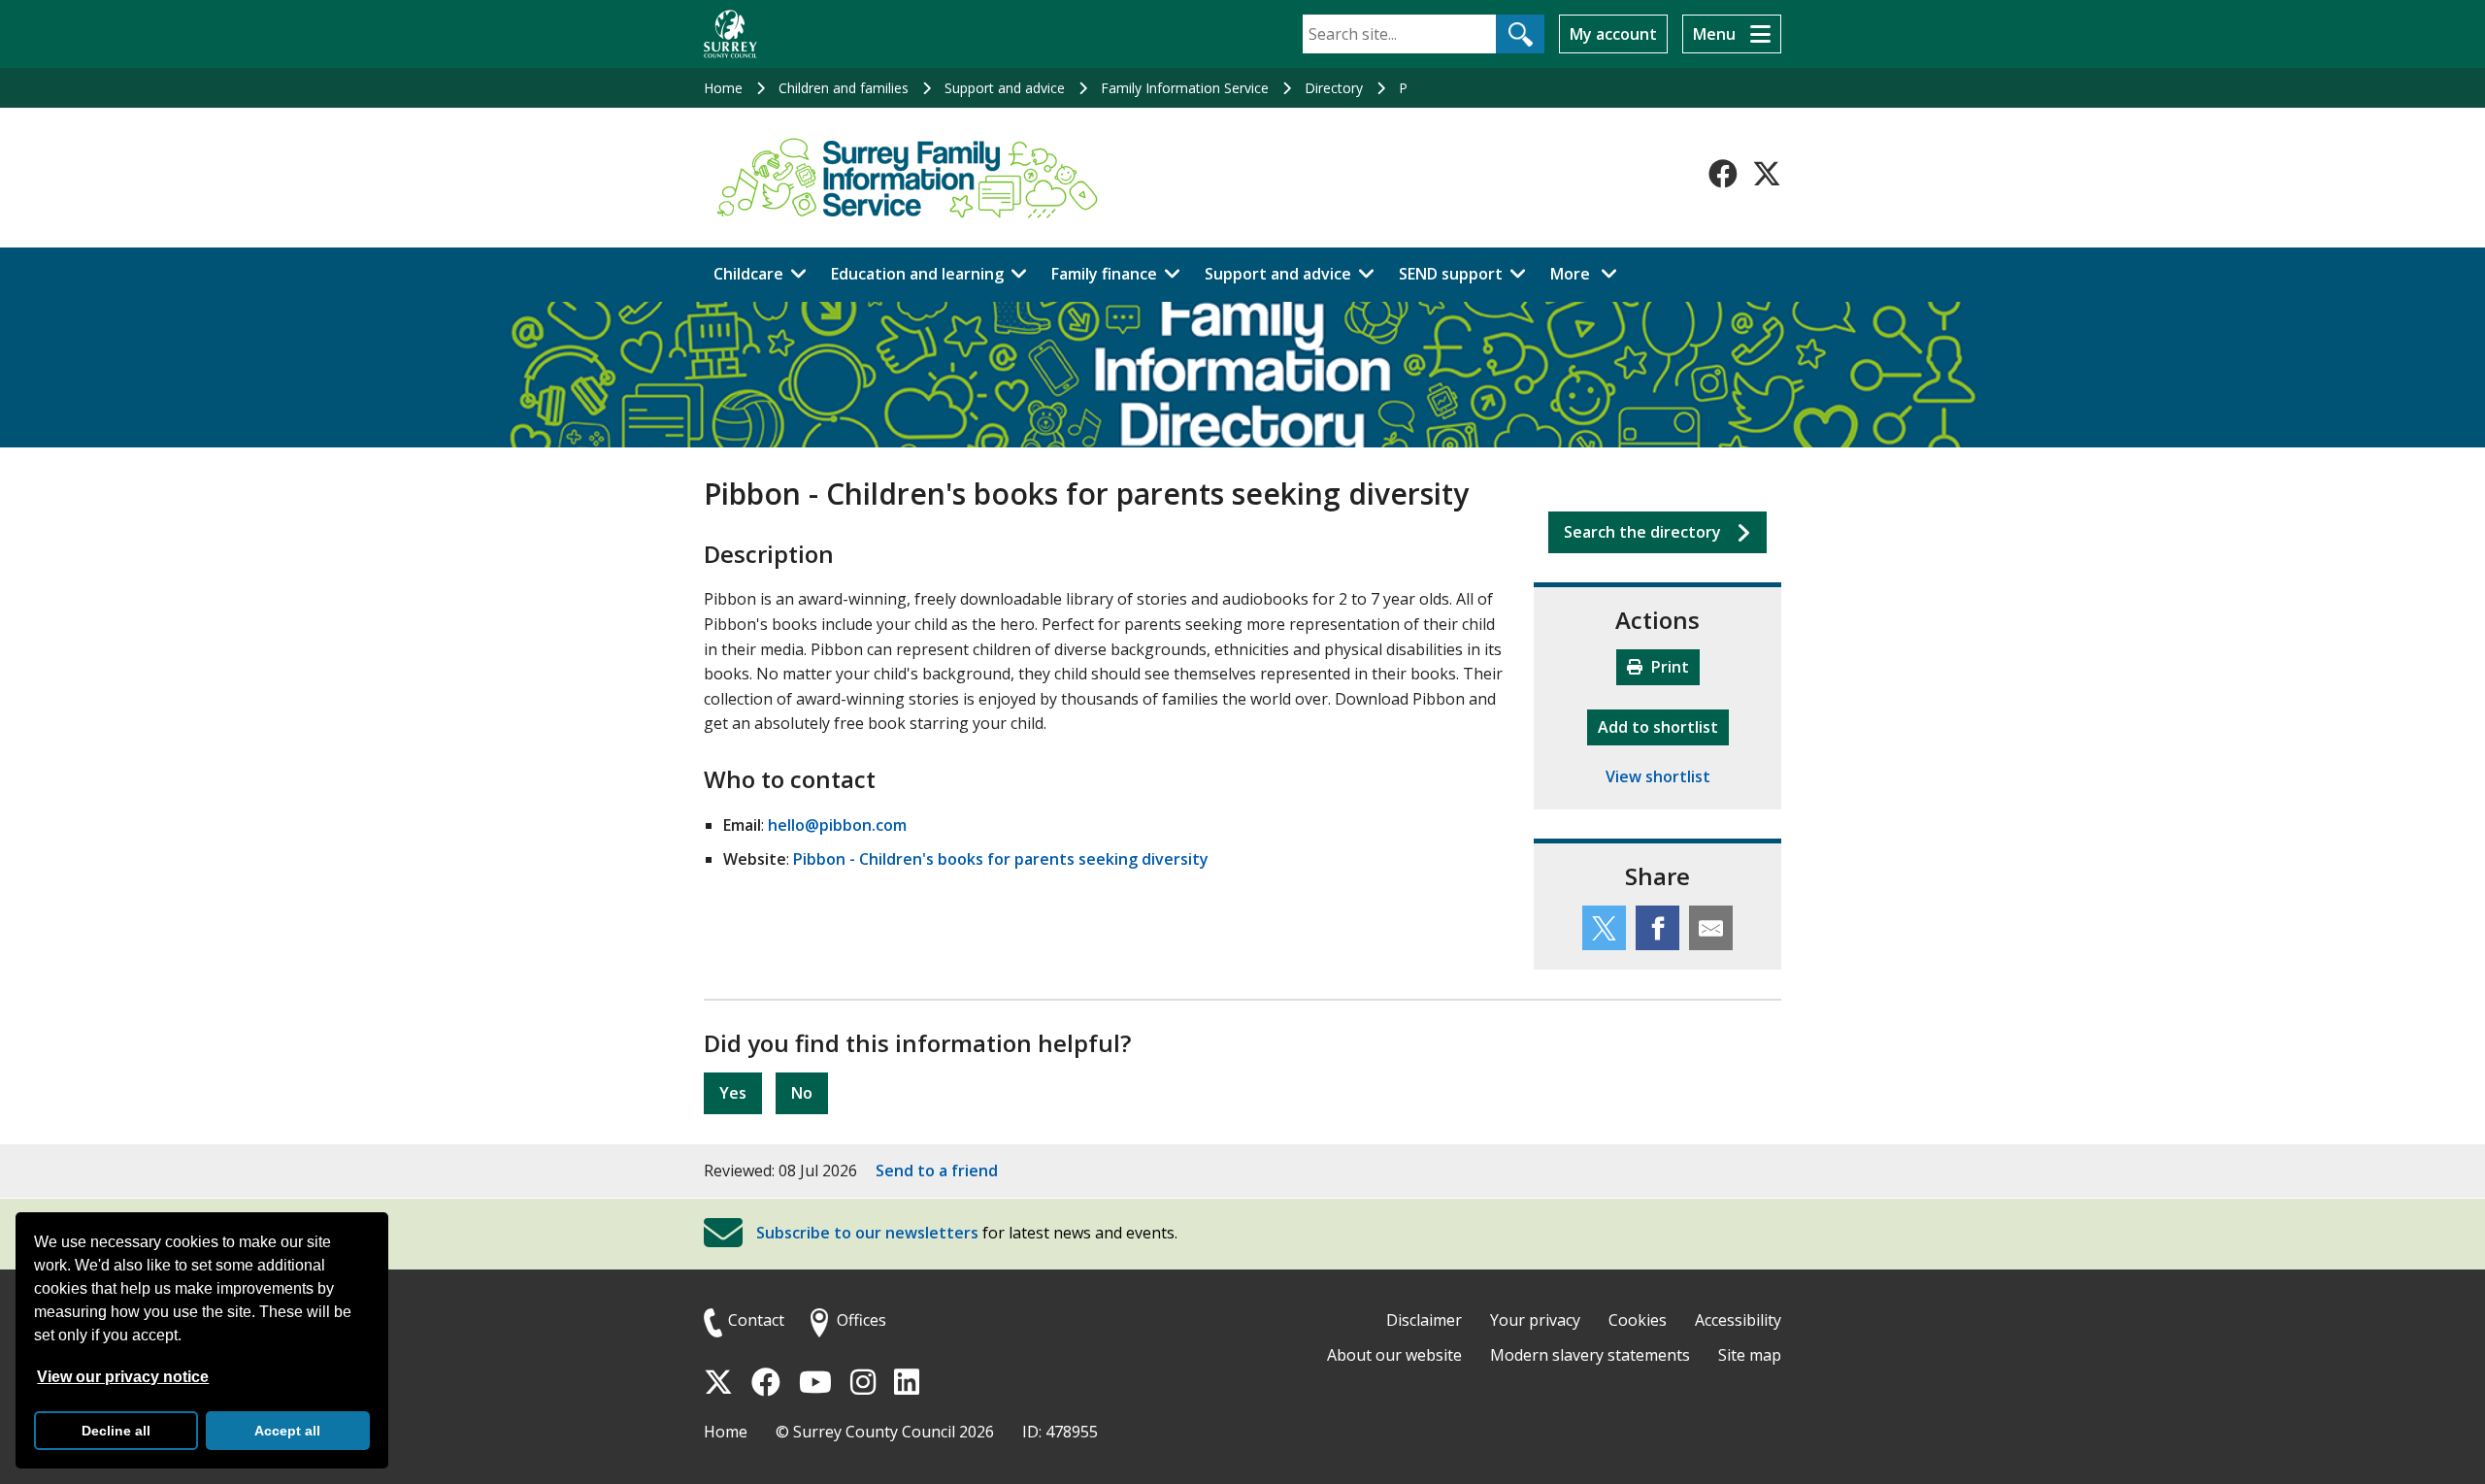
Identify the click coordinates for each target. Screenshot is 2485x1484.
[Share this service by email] (1711, 928)
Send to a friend (937, 1171)
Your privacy (1535, 1320)
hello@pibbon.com (837, 825)
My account (1613, 34)
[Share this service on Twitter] (1604, 928)
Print (1668, 667)
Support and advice (1005, 88)
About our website (1394, 1355)
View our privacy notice (123, 1377)
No (802, 1093)
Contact (756, 1320)
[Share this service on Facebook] (1657, 928)
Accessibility (1738, 1320)
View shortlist (1658, 776)
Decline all (116, 1431)
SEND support (1451, 274)
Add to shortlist (1663, 726)
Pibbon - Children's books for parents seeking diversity (1001, 859)
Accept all (287, 1431)
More (1589, 273)
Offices (861, 1320)
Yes (733, 1093)
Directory (1334, 88)
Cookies (1638, 1320)
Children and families (844, 88)
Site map (1750, 1355)
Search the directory (1642, 532)
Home (723, 88)
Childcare (748, 274)
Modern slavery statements (1590, 1355)
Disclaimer (1424, 1320)
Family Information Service (1185, 88)
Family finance (1104, 274)
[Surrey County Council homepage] (730, 34)
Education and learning (917, 274)
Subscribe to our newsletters (867, 1234)
